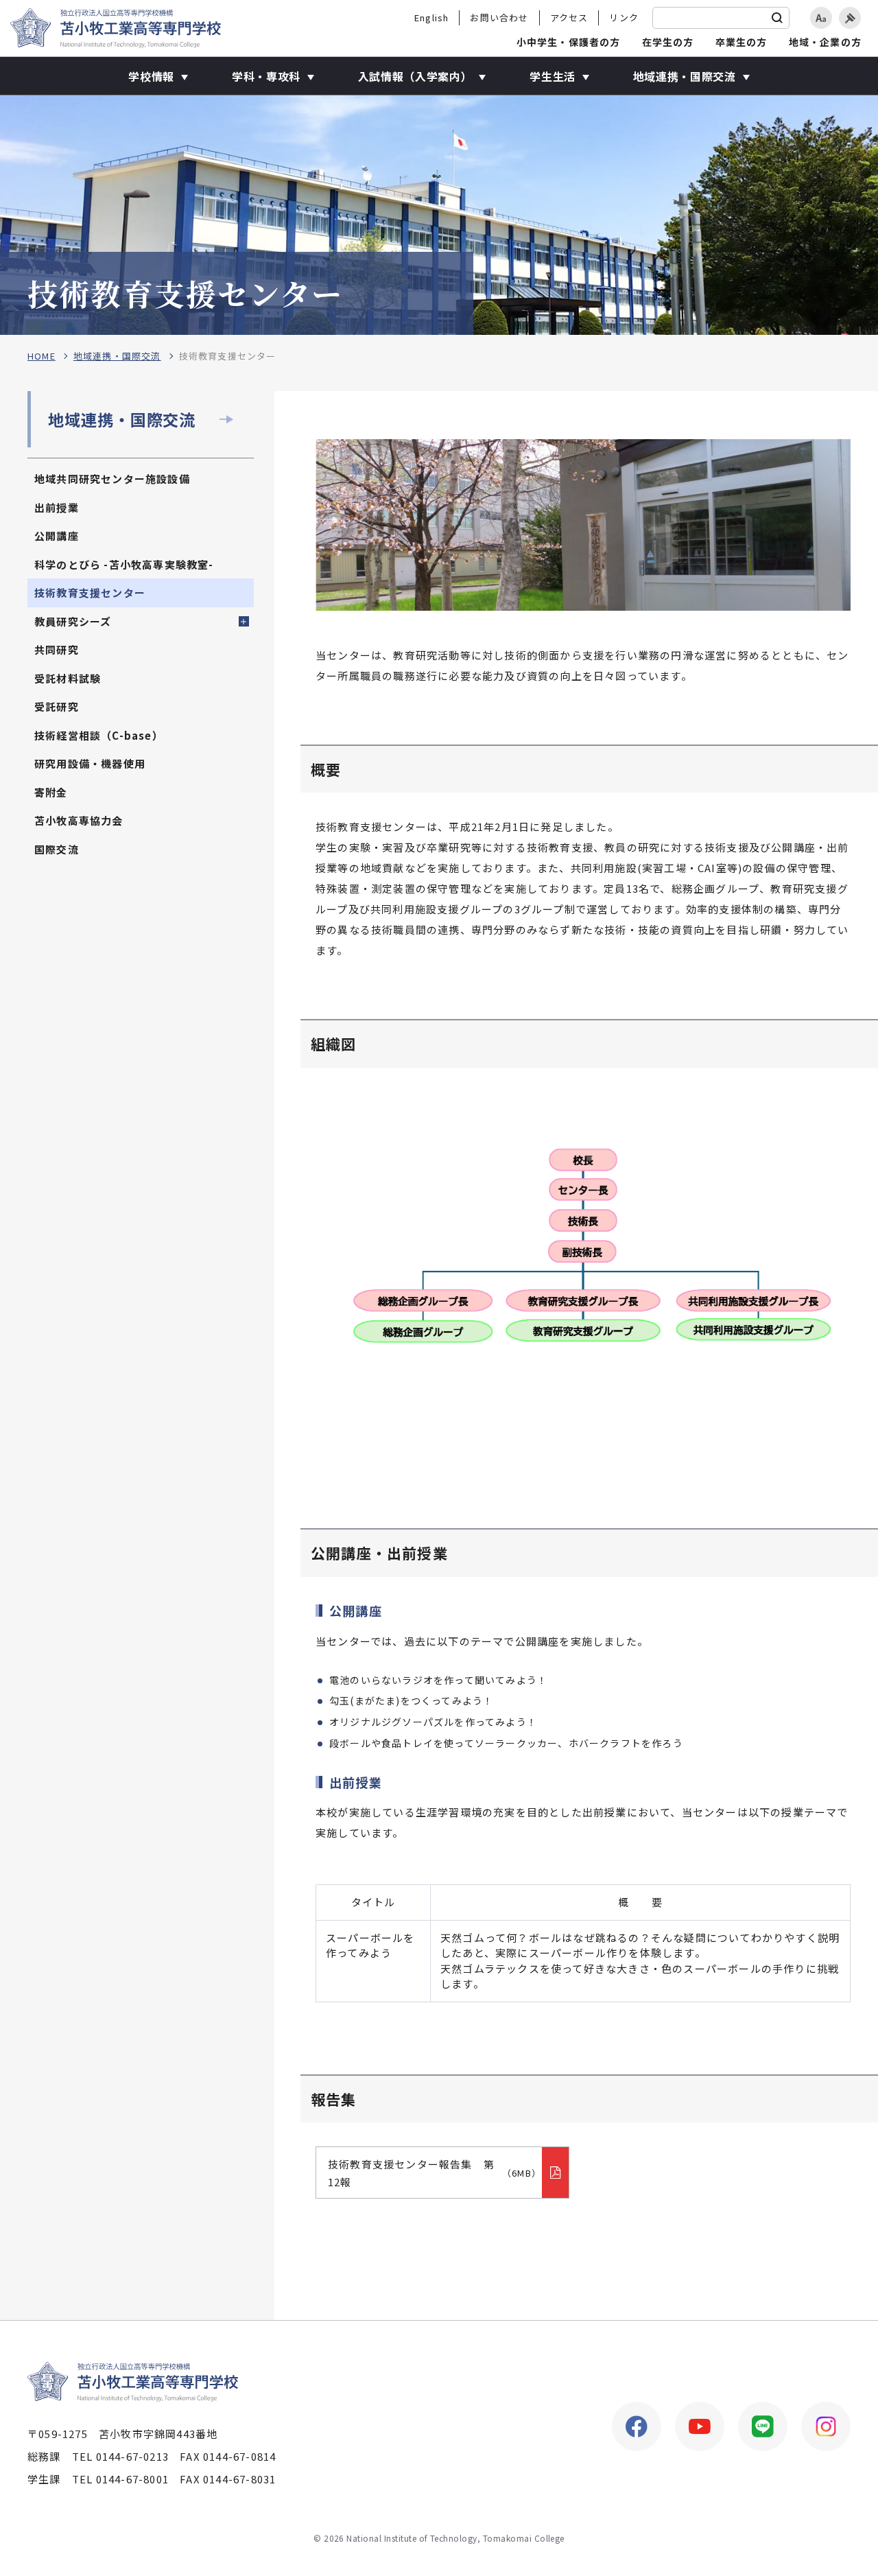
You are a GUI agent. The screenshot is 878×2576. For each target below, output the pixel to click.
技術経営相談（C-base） (99, 735)
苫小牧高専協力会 (79, 820)
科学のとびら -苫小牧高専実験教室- (124, 564)
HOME (41, 356)
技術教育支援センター (90, 593)
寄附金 (51, 792)
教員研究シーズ (73, 621)
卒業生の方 (741, 42)
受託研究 (57, 706)
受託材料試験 (68, 678)
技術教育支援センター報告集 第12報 (435, 2173)
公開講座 (57, 536)
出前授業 (57, 507)
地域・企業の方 (825, 42)
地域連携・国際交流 (117, 356)
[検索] (777, 18)
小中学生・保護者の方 (569, 42)
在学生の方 (668, 42)
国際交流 (57, 849)
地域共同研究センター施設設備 (112, 479)
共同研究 (57, 649)
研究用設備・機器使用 (90, 763)
